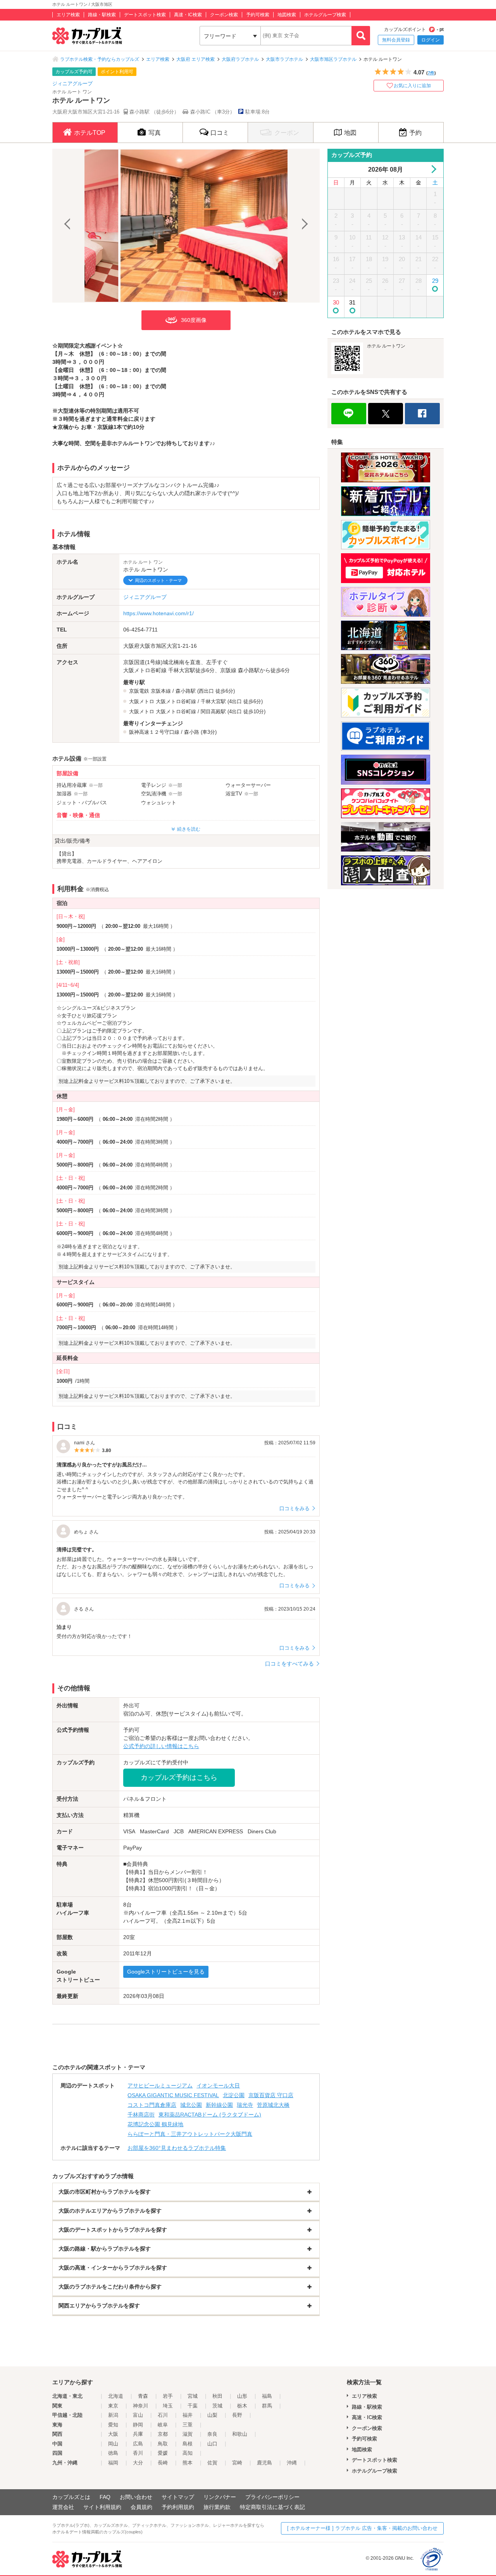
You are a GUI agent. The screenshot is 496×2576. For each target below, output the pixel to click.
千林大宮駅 (213, 701)
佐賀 (212, 2463)
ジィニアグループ (72, 83)
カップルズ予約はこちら (179, 1778)
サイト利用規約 (102, 2507)
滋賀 (188, 2434)
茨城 (217, 2406)
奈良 (212, 2434)
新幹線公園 (219, 2105)
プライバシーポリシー (272, 2497)
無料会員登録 (396, 40)
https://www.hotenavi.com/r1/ (158, 613)
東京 (113, 2406)
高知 (188, 2453)
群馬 (267, 2406)
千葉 (193, 2406)
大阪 (113, 2434)
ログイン (431, 40)
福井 (188, 2415)
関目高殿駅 (213, 712)
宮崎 (237, 2463)
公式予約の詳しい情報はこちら (161, 1746)
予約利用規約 (178, 2507)
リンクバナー (220, 2497)
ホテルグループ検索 (325, 15)
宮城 (193, 2396)
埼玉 (168, 2406)
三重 (188, 2425)
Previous (68, 226)
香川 (138, 2453)
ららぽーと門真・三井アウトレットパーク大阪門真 (190, 2134)
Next (304, 226)
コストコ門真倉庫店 (152, 2105)
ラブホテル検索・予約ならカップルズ (100, 59)
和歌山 (240, 2434)
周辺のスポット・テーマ (158, 580)
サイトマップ (178, 2497)
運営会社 (63, 2507)
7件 (431, 73)
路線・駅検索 (102, 15)
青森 (143, 2396)
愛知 (113, 2425)
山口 (212, 2444)
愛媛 (163, 2453)
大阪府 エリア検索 (195, 59)
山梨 (212, 2415)
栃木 (242, 2406)
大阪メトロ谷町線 (176, 701)
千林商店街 (141, 2115)
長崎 (163, 2463)
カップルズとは (71, 2497)
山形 (242, 2396)
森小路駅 (186, 691)
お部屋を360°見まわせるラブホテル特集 (177, 2148)
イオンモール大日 (218, 2086)
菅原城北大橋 (273, 2105)
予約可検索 (258, 15)
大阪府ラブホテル (240, 59)
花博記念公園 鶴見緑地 (155, 2124)
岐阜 (163, 2425)
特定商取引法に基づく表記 (272, 2507)
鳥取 (163, 2444)
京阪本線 (161, 691)
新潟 (113, 2415)
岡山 (113, 2444)
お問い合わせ (136, 2497)
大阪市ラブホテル (284, 59)
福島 (267, 2396)
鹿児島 (264, 2463)
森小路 (192, 732)
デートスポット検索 (145, 15)
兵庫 (138, 2434)
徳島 (113, 2453)
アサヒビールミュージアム (160, 2086)
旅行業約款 (217, 2507)
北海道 (116, 2396)
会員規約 (141, 2507)
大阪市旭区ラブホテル (333, 59)
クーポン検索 (224, 15)
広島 (138, 2444)
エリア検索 (68, 15)
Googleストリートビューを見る (166, 1972)
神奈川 (140, 2406)
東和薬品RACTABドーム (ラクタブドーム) (210, 2115)
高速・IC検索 (188, 15)
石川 (163, 2415)
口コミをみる (294, 1508)
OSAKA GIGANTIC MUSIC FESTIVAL (173, 2095)
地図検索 (287, 15)
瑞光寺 (245, 2105)
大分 (138, 2463)
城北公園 (191, 2105)
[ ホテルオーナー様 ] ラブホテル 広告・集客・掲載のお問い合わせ (362, 2528)
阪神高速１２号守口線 (154, 732)
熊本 (188, 2463)
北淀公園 (234, 2095)
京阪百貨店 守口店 (271, 2095)
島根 (188, 2444)
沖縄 (292, 2463)
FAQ (105, 2497)
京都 (163, 2434)
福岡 (113, 2463)
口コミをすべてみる (289, 1664)
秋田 (217, 2396)
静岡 (138, 2425)
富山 (138, 2415)
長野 (237, 2415)
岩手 (168, 2396)
